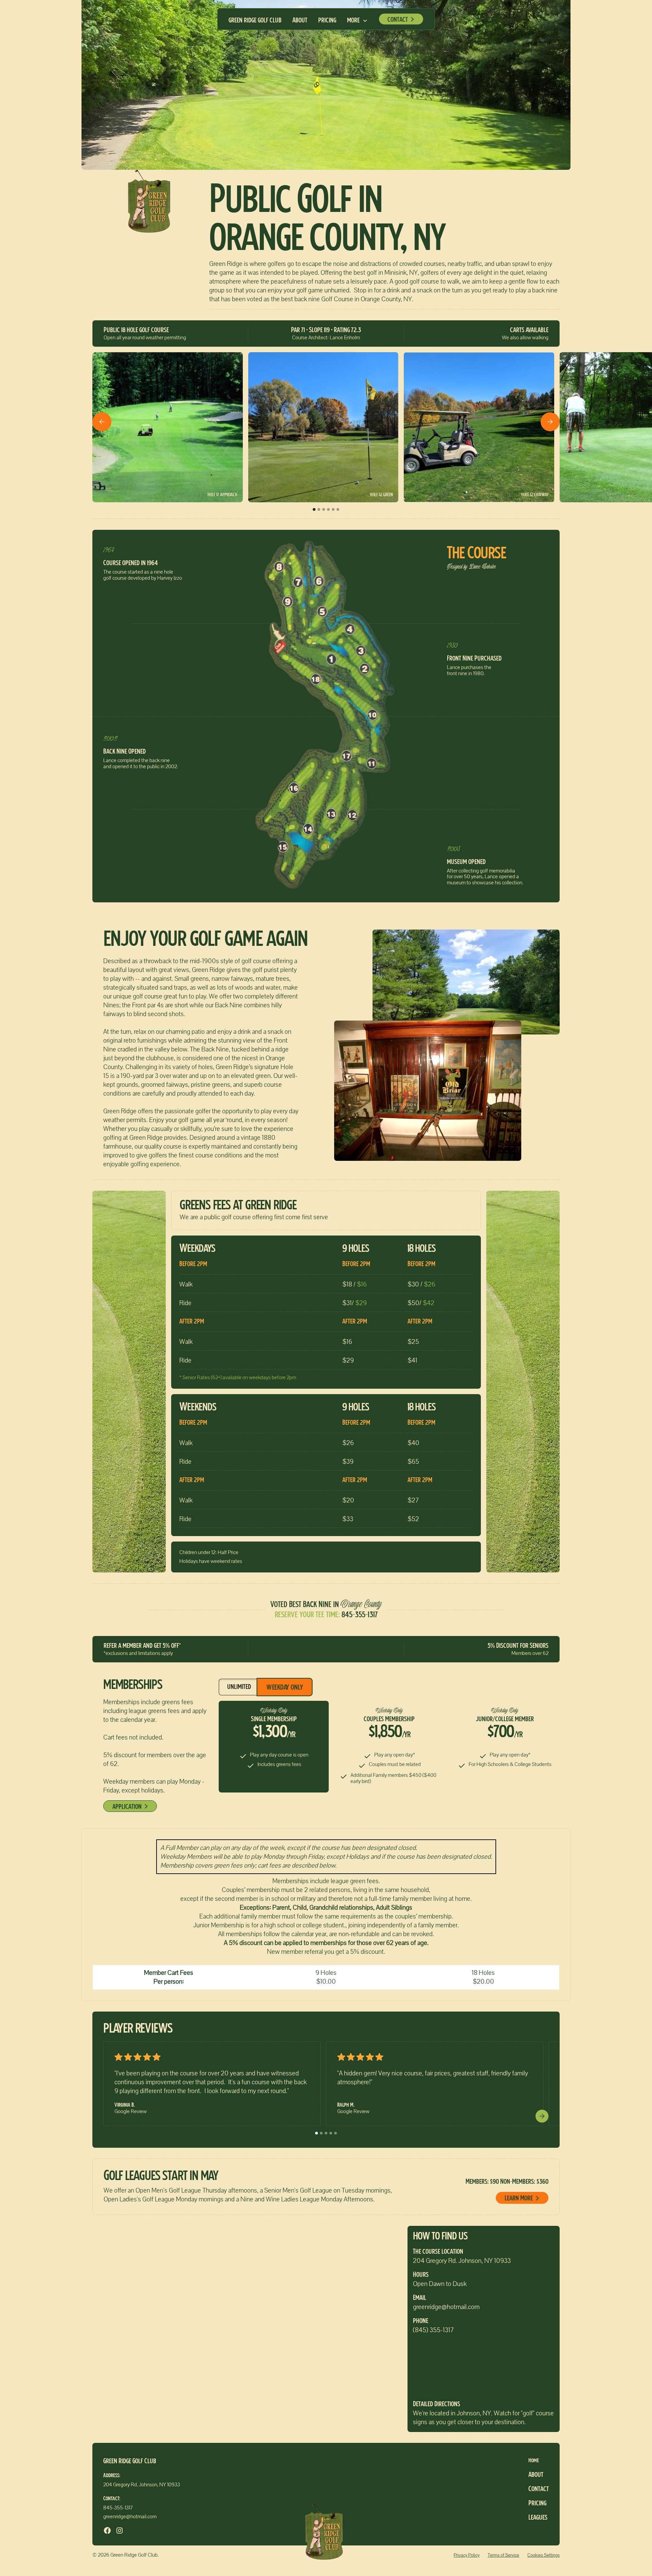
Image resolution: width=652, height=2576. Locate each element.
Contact (539, 2489)
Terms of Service (503, 2555)
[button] (357, 21)
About (300, 21)
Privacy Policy (467, 2555)
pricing (327, 21)
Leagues (538, 2518)
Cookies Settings (544, 2555)
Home (534, 2461)
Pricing (537, 2504)
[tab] (239, 1687)
